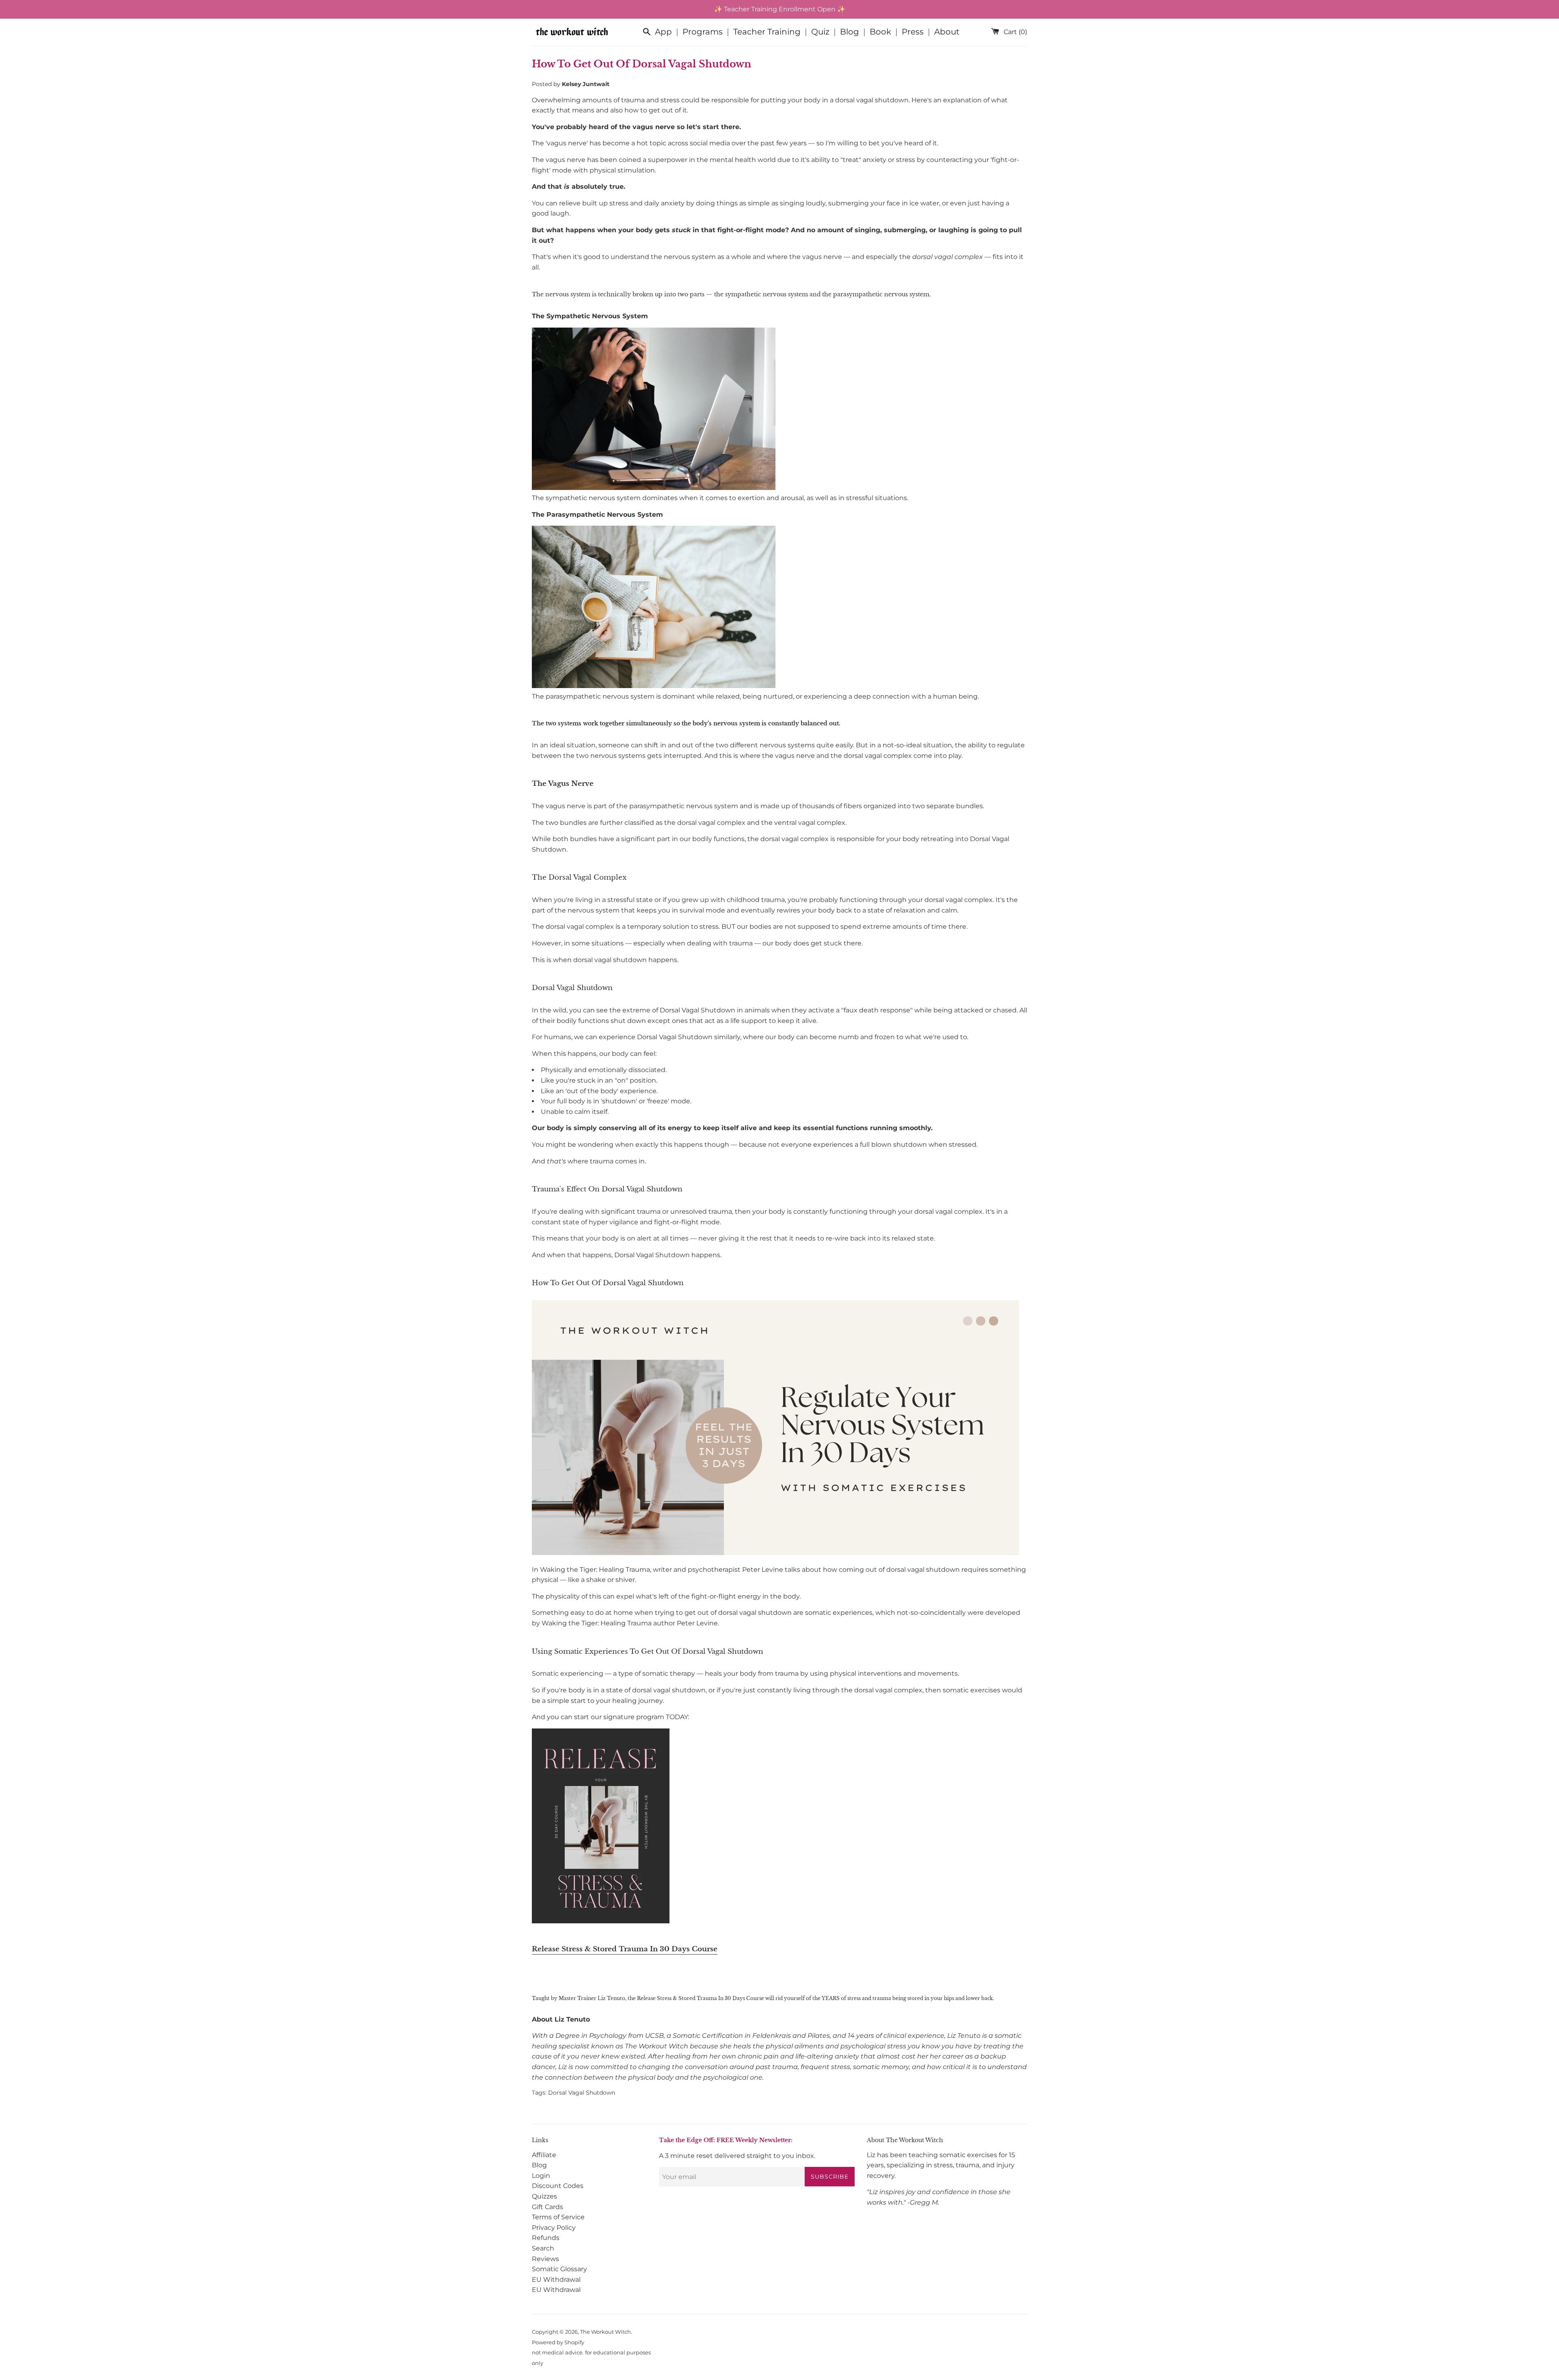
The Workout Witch (606, 2332)
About (947, 32)
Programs (703, 32)
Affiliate (544, 2155)
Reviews (545, 2259)
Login (541, 2176)
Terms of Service (558, 2217)
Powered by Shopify (558, 2342)
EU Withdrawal (556, 2280)
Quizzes (544, 2196)
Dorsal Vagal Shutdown (582, 2093)
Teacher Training (767, 32)
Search (543, 2248)
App (663, 32)
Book (880, 32)
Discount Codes (558, 2186)
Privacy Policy (554, 2228)
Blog (850, 32)
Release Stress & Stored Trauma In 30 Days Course (625, 1949)
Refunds (546, 2238)
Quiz (820, 32)
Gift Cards (547, 2207)
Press (913, 32)
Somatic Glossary (559, 2269)
